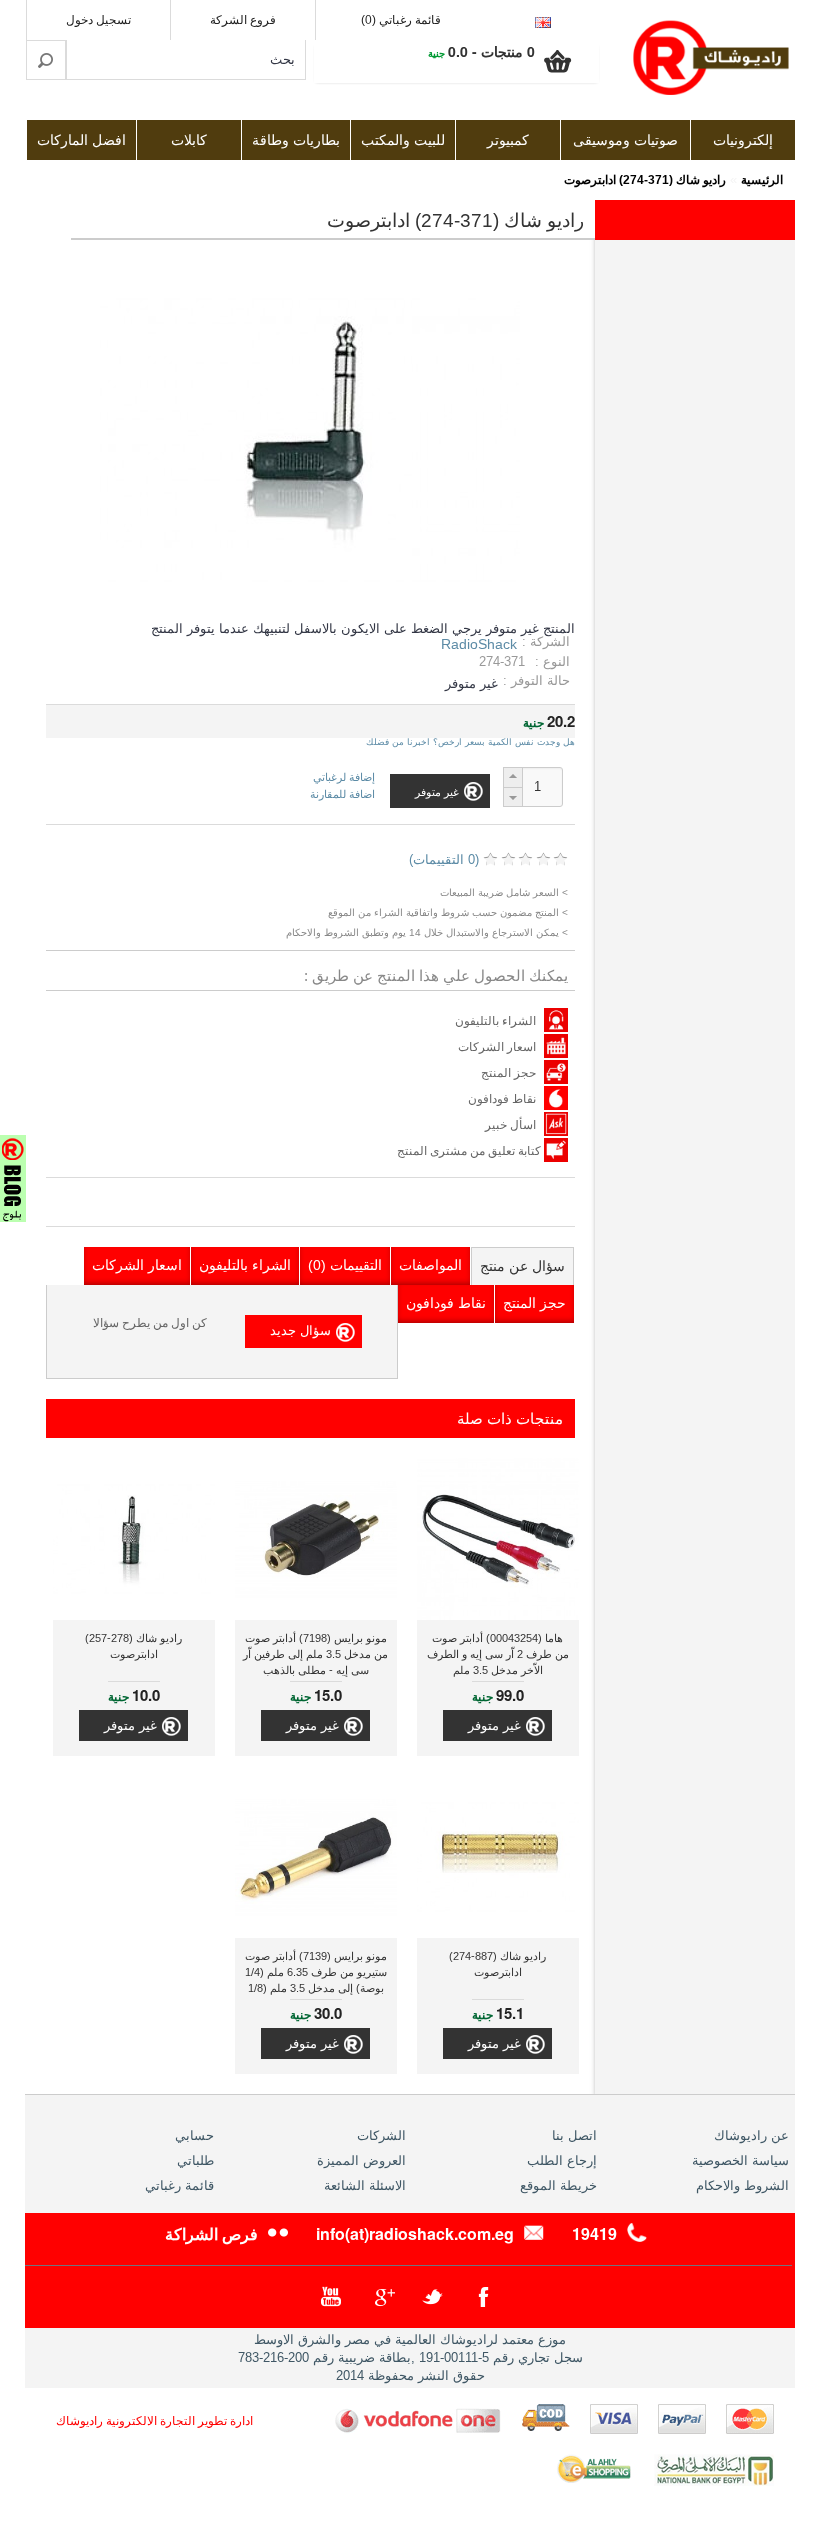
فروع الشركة (243, 20)
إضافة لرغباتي (344, 777)
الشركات (381, 2135)
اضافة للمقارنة (342, 794)
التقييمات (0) (345, 1265)
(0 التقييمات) (444, 859)
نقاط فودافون (502, 1099)
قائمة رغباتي (179, 2185)
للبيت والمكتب (403, 140)
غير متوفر (494, 1725)
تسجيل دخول (98, 20)
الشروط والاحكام (742, 2185)
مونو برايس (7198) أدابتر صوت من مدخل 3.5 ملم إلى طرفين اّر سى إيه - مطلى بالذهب (315, 1654)
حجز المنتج (508, 1073)
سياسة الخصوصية (740, 2160)
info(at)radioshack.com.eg (415, 2233)
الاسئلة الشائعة (365, 2185)
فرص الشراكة (211, 2233)
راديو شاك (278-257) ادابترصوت (133, 1646)
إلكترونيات (743, 140)
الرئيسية (762, 180)
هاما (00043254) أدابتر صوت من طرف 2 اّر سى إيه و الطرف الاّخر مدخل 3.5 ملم (498, 1654)
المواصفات (430, 1265)
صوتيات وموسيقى (625, 140)
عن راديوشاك (751, 2135)
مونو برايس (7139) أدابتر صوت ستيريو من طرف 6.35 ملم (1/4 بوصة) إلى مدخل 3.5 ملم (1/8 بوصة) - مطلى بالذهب (316, 1974)
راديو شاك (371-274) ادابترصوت (645, 180)
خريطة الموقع (558, 2185)
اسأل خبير (510, 1125)
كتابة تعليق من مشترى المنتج (470, 1151)
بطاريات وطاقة (296, 140)
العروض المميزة (361, 2160)
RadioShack (479, 644)
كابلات (189, 140)
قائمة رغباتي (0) (401, 20)
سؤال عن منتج (522, 1266)
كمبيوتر (508, 140)
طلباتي (195, 2160)
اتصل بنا (574, 2135)
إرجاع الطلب (562, 2160)
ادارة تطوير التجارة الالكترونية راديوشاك (154, 2421)
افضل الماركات (81, 140)
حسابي (194, 2135)
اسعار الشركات (497, 1047)
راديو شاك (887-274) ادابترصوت (497, 1964)
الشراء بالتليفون (495, 1021)
